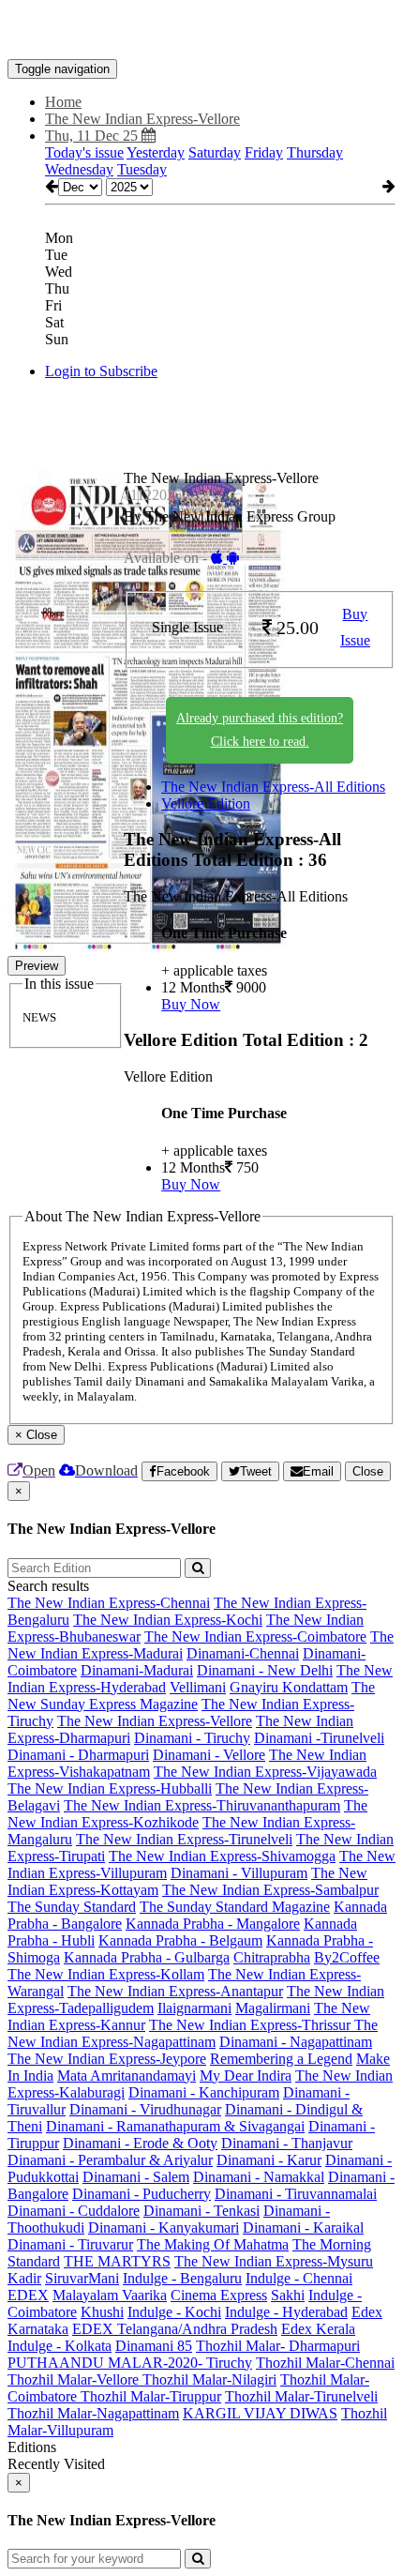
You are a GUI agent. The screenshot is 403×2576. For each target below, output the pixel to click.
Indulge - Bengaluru (182, 2278)
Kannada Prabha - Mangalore (213, 1924)
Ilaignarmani (194, 2008)
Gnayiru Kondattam (289, 1687)
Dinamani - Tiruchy (192, 1738)
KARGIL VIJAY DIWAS (260, 2413)
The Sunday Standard (72, 1907)
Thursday (315, 152)
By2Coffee (347, 1957)
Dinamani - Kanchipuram (204, 2092)
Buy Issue (355, 628)
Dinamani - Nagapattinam (296, 2042)
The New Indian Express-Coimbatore (255, 1637)
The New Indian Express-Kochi (168, 1620)
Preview (37, 966)
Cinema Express (219, 2295)
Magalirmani (273, 2008)
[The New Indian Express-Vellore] (201, 31)
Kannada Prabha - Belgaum (180, 1940)
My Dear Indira (246, 2076)
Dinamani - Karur (269, 2160)
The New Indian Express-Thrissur (252, 2025)
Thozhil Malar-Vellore (75, 2379)
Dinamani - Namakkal (259, 2177)
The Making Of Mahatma (213, 2244)
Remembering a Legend (281, 2059)
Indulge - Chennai (299, 2278)
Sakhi (288, 2295)
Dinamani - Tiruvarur (70, 2244)
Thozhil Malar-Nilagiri (209, 2379)
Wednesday (79, 169)
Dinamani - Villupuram (239, 1873)
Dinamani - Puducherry (142, 2194)
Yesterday (156, 152)
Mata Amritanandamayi (127, 2076)
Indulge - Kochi (174, 2312)
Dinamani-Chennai (243, 1653)
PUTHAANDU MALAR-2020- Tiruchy (130, 2363)
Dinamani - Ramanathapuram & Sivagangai (175, 2126)
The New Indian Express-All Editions (273, 787)
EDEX (28, 2295)
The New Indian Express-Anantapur (175, 1991)
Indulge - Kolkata (60, 2346)
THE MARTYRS (117, 2261)
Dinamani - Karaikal (303, 2227)
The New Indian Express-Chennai (109, 1603)
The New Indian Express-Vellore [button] (142, 119)
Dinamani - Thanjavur (287, 2143)
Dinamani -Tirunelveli (319, 1738)
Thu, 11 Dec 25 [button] (93, 136)
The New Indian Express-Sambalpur (270, 1890)
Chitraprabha (272, 1957)
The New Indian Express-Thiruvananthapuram (202, 1805)
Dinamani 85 (154, 2346)
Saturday (215, 152)
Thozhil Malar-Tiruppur (151, 2396)
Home (63, 102)
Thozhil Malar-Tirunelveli (301, 2396)
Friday (264, 152)
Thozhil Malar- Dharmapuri (278, 2346)
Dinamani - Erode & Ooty (140, 2143)
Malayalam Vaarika (110, 2295)
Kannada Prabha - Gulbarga (147, 1957)
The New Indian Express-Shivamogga (222, 1856)
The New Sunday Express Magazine (191, 1696)
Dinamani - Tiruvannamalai (296, 2194)
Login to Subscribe (101, 371)
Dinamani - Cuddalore (74, 2211)
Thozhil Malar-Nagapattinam (93, 2413)
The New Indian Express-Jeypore (107, 2059)
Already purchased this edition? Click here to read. (260, 730)
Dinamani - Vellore (209, 1755)
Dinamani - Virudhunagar (145, 2109)
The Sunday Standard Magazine (235, 1907)
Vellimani (198, 1687)
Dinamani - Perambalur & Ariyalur (110, 2160)
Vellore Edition (206, 803)
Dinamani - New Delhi (265, 1670)
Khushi (102, 2312)
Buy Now (191, 1004)
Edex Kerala (318, 2329)
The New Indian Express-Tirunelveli (184, 1839)
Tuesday (142, 169)
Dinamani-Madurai (137, 1670)
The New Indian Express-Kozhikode (187, 1814)
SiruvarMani (82, 2278)
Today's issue (84, 152)
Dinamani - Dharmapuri (78, 1755)
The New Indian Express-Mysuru (274, 2261)
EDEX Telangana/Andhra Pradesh (175, 2329)
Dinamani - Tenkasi (201, 2211)
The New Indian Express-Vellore (155, 1721)
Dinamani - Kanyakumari (164, 2227)
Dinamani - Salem (136, 2177)
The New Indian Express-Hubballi (110, 1788)
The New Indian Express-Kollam (106, 1974)
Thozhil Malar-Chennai (325, 2363)
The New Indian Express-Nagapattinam (193, 2033)
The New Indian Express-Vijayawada (265, 1772)
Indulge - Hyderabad (286, 2312)
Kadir (24, 2278)
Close (368, 1471)
